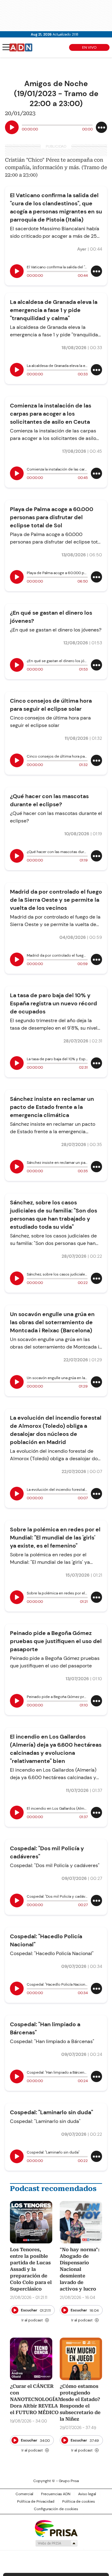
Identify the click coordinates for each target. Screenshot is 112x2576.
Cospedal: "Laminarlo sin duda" (51, 2112)
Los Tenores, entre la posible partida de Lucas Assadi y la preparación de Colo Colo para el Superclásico (31, 2269)
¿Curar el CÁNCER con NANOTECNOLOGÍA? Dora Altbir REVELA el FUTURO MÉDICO (35, 2399)
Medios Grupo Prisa (56, 2543)
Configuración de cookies (56, 2509)
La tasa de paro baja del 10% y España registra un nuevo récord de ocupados (54, 1003)
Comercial (24, 2494)
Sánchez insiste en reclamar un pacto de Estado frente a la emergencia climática (52, 1107)
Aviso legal (87, 2494)
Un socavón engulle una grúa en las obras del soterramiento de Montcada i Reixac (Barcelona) (52, 1322)
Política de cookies (79, 2501)
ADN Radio (21, 47)
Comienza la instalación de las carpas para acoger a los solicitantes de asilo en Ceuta (51, 414)
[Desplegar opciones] (101, 127)
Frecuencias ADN (56, 2494)
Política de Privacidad (36, 2501)
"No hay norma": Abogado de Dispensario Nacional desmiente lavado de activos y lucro (80, 2269)
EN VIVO (89, 47)
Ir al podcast (32, 2320)
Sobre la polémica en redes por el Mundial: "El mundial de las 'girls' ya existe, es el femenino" (55, 1538)
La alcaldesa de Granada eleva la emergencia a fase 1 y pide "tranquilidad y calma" (54, 310)
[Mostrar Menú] (6, 47)
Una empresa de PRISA (56, 2528)
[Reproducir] (12, 127)
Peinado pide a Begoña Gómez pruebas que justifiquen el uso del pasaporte (56, 1641)
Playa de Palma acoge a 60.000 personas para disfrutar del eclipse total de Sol (52, 517)
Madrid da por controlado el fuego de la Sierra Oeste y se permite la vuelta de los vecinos (56, 900)
